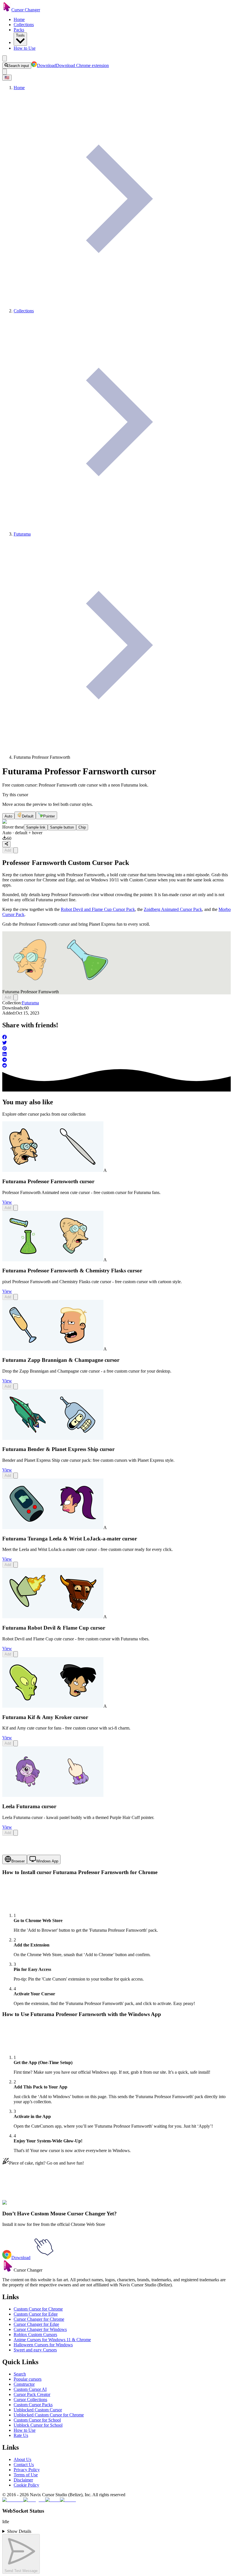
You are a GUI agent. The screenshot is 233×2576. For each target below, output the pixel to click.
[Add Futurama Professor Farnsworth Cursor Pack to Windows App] (16, 850)
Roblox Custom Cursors (35, 2334)
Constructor (24, 2384)
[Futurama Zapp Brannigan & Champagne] (53, 1349)
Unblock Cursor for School (38, 2425)
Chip (82, 827)
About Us (22, 2459)
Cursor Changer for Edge (36, 2324)
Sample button (62, 827)
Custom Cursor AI (30, 2389)
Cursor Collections (30, 2400)
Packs (19, 30)
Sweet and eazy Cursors (35, 2350)
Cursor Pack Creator (32, 2394)
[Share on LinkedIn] (116, 1055)
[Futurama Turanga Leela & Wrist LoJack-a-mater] (53, 1528)
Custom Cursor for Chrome (38, 2309)
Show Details (19, 2531)
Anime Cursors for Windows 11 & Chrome (52, 2340)
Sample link (36, 827)
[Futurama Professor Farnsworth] (53, 1170)
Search (20, 2374)
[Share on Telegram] (116, 1060)
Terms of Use (26, 2475)
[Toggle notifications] (5, 72)
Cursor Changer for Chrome (39, 2319)
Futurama (30, 1003)
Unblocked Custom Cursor (38, 2410)
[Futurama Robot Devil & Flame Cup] (53, 1617)
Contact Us (24, 2465)
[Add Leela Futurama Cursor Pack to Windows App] (16, 1833)
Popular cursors (28, 2379)
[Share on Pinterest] (116, 1049)
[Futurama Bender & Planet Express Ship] (53, 1438)
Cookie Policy (26, 2485)
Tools (20, 35)
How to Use (25, 48)
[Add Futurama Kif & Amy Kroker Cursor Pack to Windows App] (16, 1743)
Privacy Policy (27, 2470)
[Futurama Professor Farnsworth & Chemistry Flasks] (53, 1260)
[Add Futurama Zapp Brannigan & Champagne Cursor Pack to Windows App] (16, 1386)
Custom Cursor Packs (33, 2405)
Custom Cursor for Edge (36, 2314)
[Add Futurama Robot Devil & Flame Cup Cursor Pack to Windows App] (16, 1654)
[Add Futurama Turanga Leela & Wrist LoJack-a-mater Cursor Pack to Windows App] (16, 1565)
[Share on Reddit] (116, 1066)
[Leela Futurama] (53, 1795)
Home (19, 19)
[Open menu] (5, 58)
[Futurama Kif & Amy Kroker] (53, 1706)
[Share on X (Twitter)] (116, 1043)
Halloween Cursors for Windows (43, 2345)
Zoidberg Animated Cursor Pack (173, 909)
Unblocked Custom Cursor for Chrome (49, 2415)
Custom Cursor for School (37, 2420)
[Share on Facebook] (116, 1038)
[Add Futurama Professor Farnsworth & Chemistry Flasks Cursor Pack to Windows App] (16, 1297)
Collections (24, 25)
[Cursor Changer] (7, 10)
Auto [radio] (8, 816)
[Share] (6, 844)
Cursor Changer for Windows (40, 2329)
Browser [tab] (18, 1861)
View (7, 1202)
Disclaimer (23, 2480)
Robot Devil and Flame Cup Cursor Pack (98, 909)
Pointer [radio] (49, 816)
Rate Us (21, 2435)
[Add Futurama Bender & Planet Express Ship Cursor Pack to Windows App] (16, 1476)
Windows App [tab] (47, 1861)
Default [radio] (28, 816)
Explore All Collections (23, 2206)
